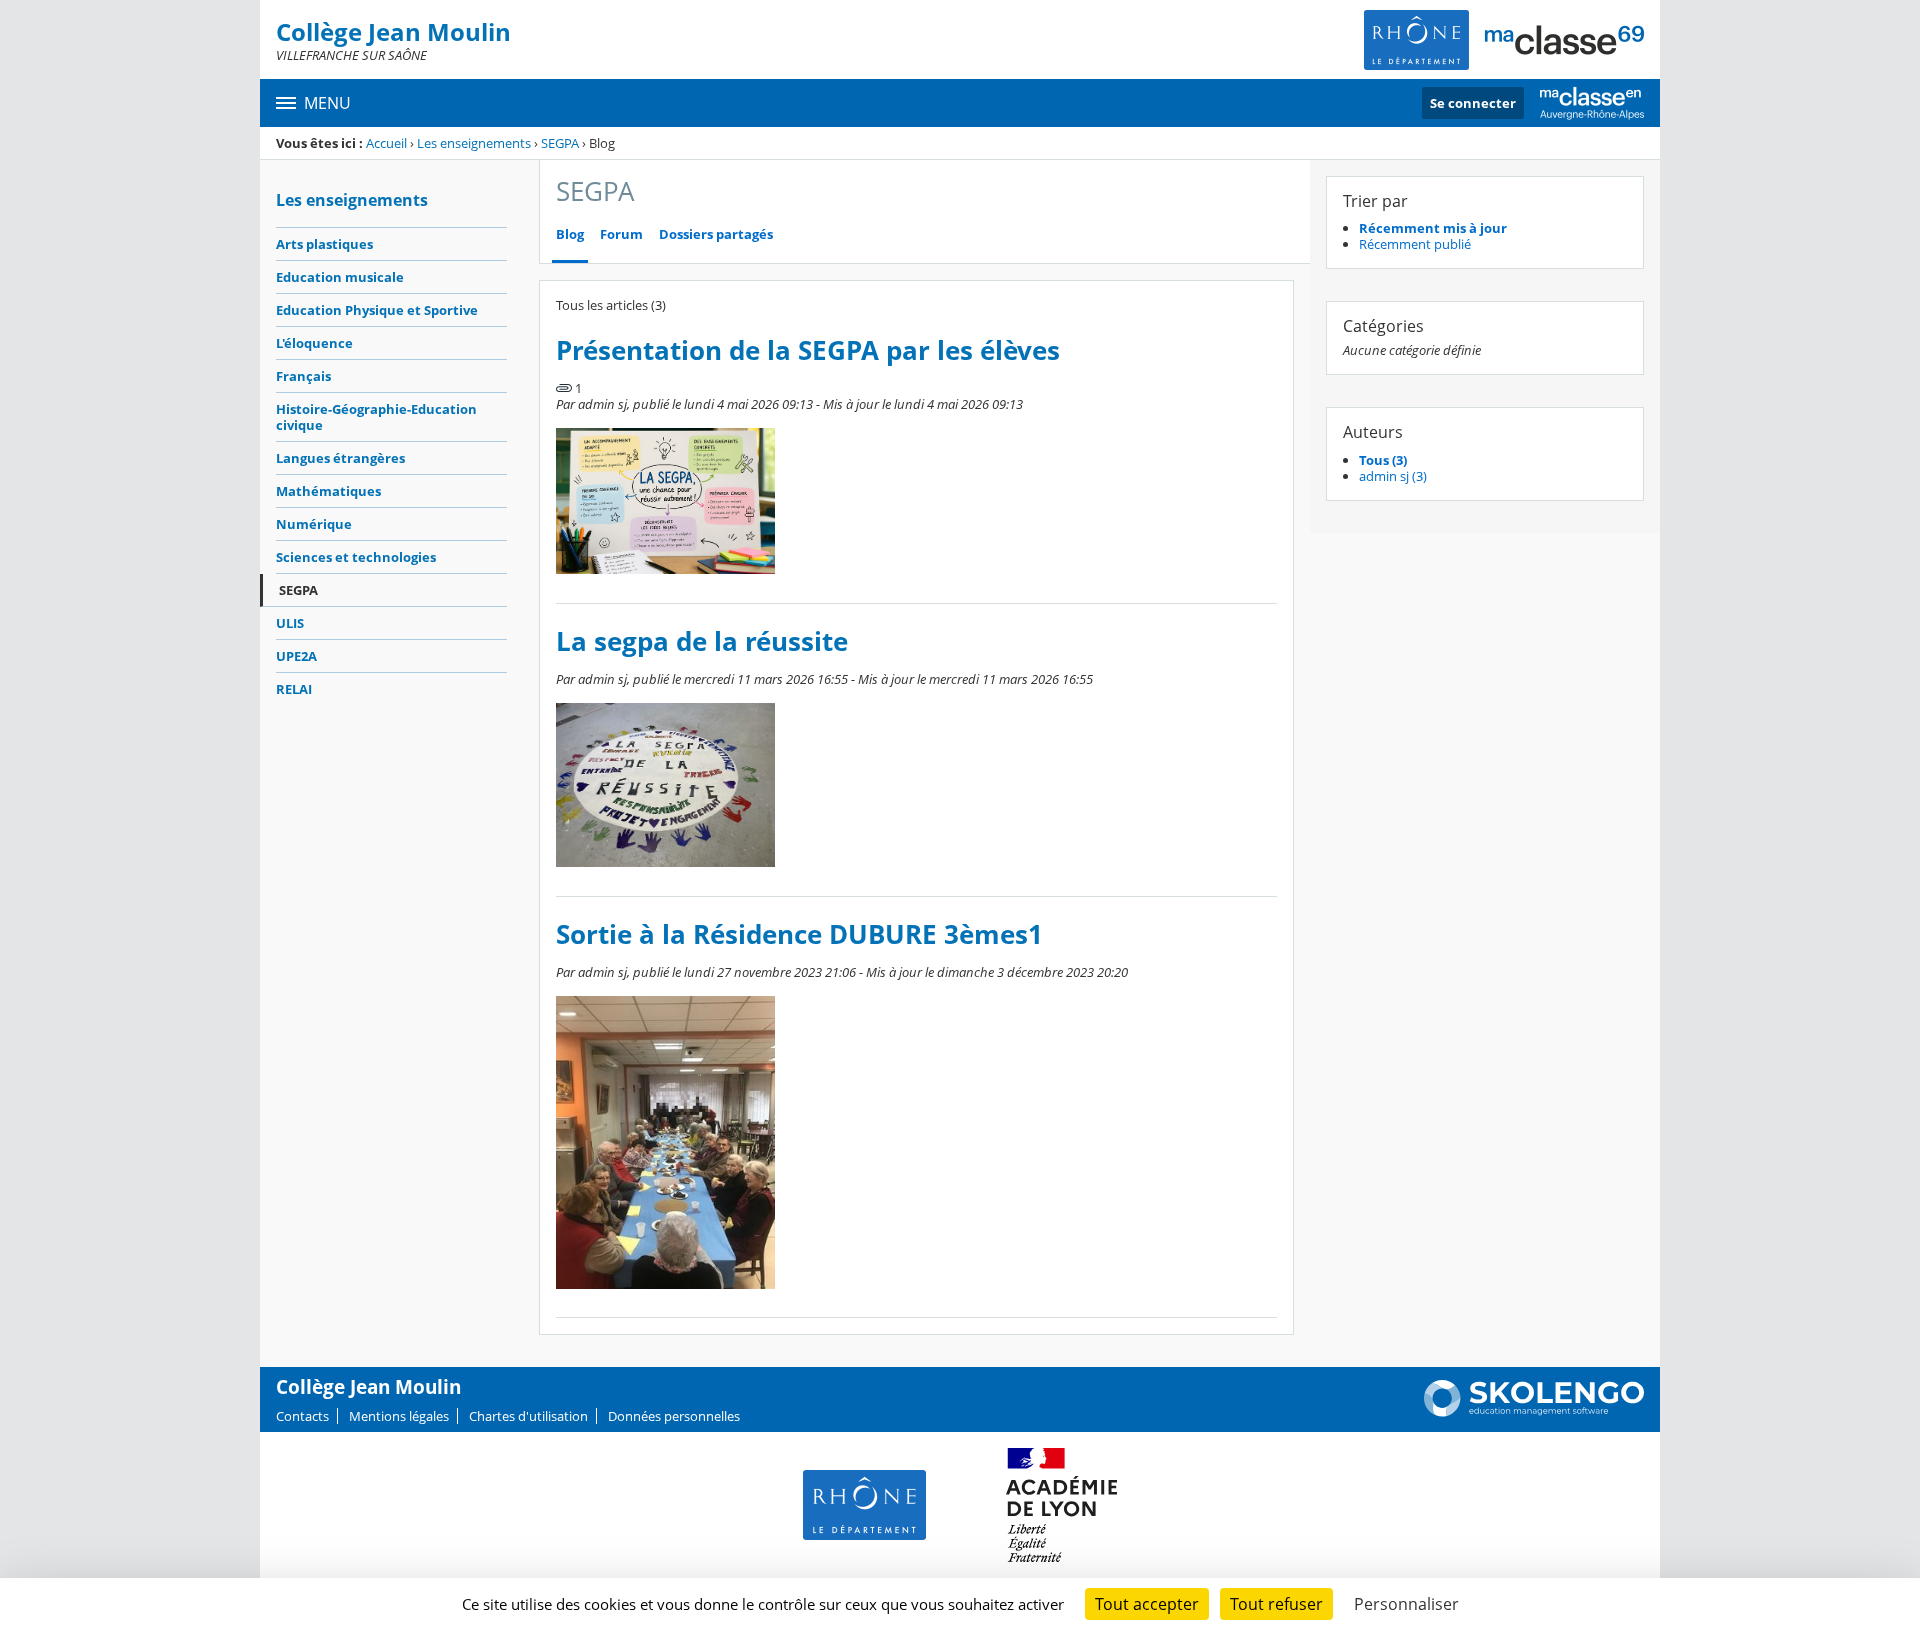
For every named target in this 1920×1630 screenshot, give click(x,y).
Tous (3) (1383, 460)
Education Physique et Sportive (377, 310)
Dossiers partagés (716, 234)
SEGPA (560, 143)
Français (303, 376)
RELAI (294, 689)
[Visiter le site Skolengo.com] (1534, 1412)
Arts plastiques (324, 244)
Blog (570, 234)
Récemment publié (1415, 244)
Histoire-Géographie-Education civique (376, 417)
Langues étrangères (340, 458)
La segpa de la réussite (702, 641)
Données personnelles (674, 1416)
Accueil (386, 143)
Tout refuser (1276, 1604)
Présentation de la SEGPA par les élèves (808, 350)
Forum (621, 234)
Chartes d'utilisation (528, 1416)
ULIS (290, 623)
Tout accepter (1147, 1604)
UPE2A (296, 656)
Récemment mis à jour (1433, 228)
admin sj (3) (1393, 476)
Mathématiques (328, 491)
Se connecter (1473, 103)
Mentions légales (399, 1416)
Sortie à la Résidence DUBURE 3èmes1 (799, 934)
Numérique (314, 524)
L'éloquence (314, 343)
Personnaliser (1406, 1604)
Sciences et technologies (356, 557)
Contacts (302, 1416)
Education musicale (340, 277)
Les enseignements (474, 143)
